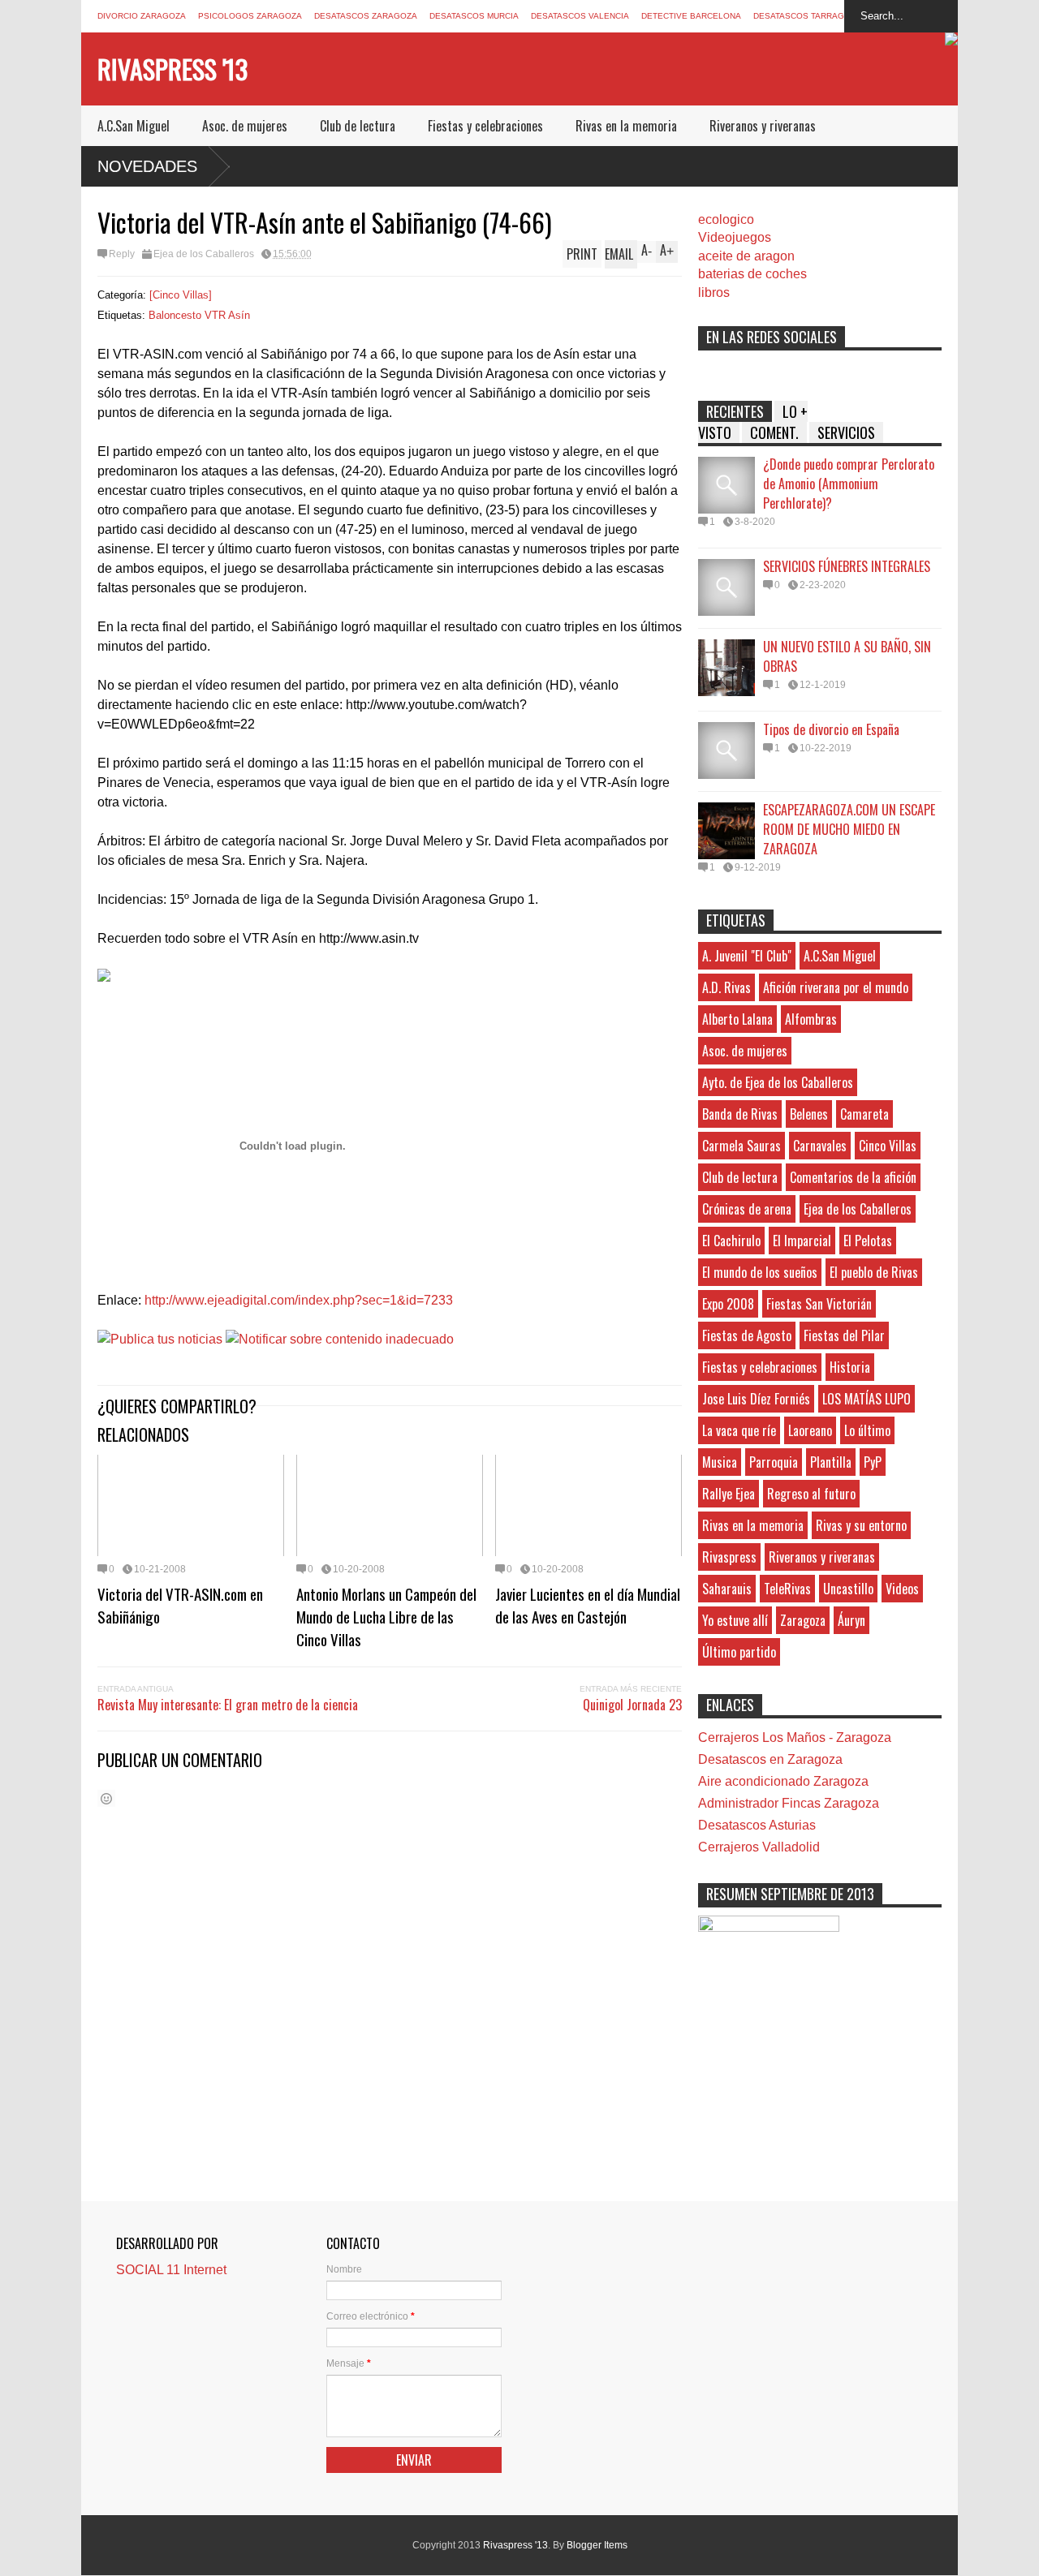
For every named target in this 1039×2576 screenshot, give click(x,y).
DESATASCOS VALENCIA (580, 16)
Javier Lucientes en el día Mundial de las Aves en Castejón (588, 1605)
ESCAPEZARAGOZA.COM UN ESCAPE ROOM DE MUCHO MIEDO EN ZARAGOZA (849, 829)
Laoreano (810, 1430)
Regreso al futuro (811, 1494)
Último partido (739, 1652)
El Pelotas (868, 1241)
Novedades (147, 166)
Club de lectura (358, 126)
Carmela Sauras (742, 1146)
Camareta (864, 1114)
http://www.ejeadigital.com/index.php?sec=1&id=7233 (299, 1300)
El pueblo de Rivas (874, 1272)
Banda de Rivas (740, 1114)
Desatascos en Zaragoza (770, 1759)
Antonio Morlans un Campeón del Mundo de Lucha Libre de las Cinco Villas (386, 1616)
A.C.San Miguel (134, 126)
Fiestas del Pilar (844, 1335)
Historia (850, 1367)
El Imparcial (802, 1241)
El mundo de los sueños (760, 1272)
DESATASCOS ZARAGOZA (366, 16)
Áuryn (851, 1620)
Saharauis (727, 1589)
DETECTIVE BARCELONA (691, 16)
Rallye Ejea (729, 1494)
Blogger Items (597, 2545)
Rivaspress (729, 1557)
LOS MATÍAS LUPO (867, 1399)
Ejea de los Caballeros (204, 254)
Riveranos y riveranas (763, 126)
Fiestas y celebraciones (485, 126)
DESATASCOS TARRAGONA (808, 16)
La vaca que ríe (739, 1430)
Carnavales (820, 1146)
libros (714, 292)
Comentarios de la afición (853, 1177)
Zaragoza (803, 1620)
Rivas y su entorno (861, 1525)
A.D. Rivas (726, 987)
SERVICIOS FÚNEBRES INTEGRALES (847, 566)
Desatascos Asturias (757, 1825)
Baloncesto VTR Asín (199, 315)
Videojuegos (735, 237)
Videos (902, 1589)
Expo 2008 (728, 1304)
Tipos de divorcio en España (831, 729)
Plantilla (831, 1462)
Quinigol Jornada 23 (632, 1705)
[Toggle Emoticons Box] (106, 1798)
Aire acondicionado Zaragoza (783, 1781)
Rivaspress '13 (172, 69)
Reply (122, 254)
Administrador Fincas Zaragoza (789, 1803)
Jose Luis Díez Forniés (756, 1399)
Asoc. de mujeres (245, 126)
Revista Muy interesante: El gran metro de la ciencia (228, 1705)
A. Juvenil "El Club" (747, 956)
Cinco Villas (888, 1146)
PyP (873, 1462)
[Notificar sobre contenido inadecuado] (340, 1339)
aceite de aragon (746, 256)
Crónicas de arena (747, 1209)
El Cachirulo (731, 1241)
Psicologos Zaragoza (250, 16)
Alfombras (811, 1019)
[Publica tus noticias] (160, 1339)
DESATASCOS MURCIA (474, 16)
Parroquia (774, 1462)
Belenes (809, 1114)
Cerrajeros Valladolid (759, 1847)
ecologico (726, 219)
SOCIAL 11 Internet (171, 2270)
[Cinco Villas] (181, 295)
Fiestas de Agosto (747, 1335)
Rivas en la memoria (626, 126)
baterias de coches (752, 274)
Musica (720, 1462)
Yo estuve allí (735, 1620)
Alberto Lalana (737, 1019)
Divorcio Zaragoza (142, 16)
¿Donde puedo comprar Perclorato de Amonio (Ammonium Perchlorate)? (849, 484)
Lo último (867, 1430)
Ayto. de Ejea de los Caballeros (778, 1082)
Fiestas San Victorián (819, 1304)
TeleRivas (787, 1589)
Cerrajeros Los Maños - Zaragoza (795, 1737)
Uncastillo (848, 1589)
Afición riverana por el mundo (836, 987)
